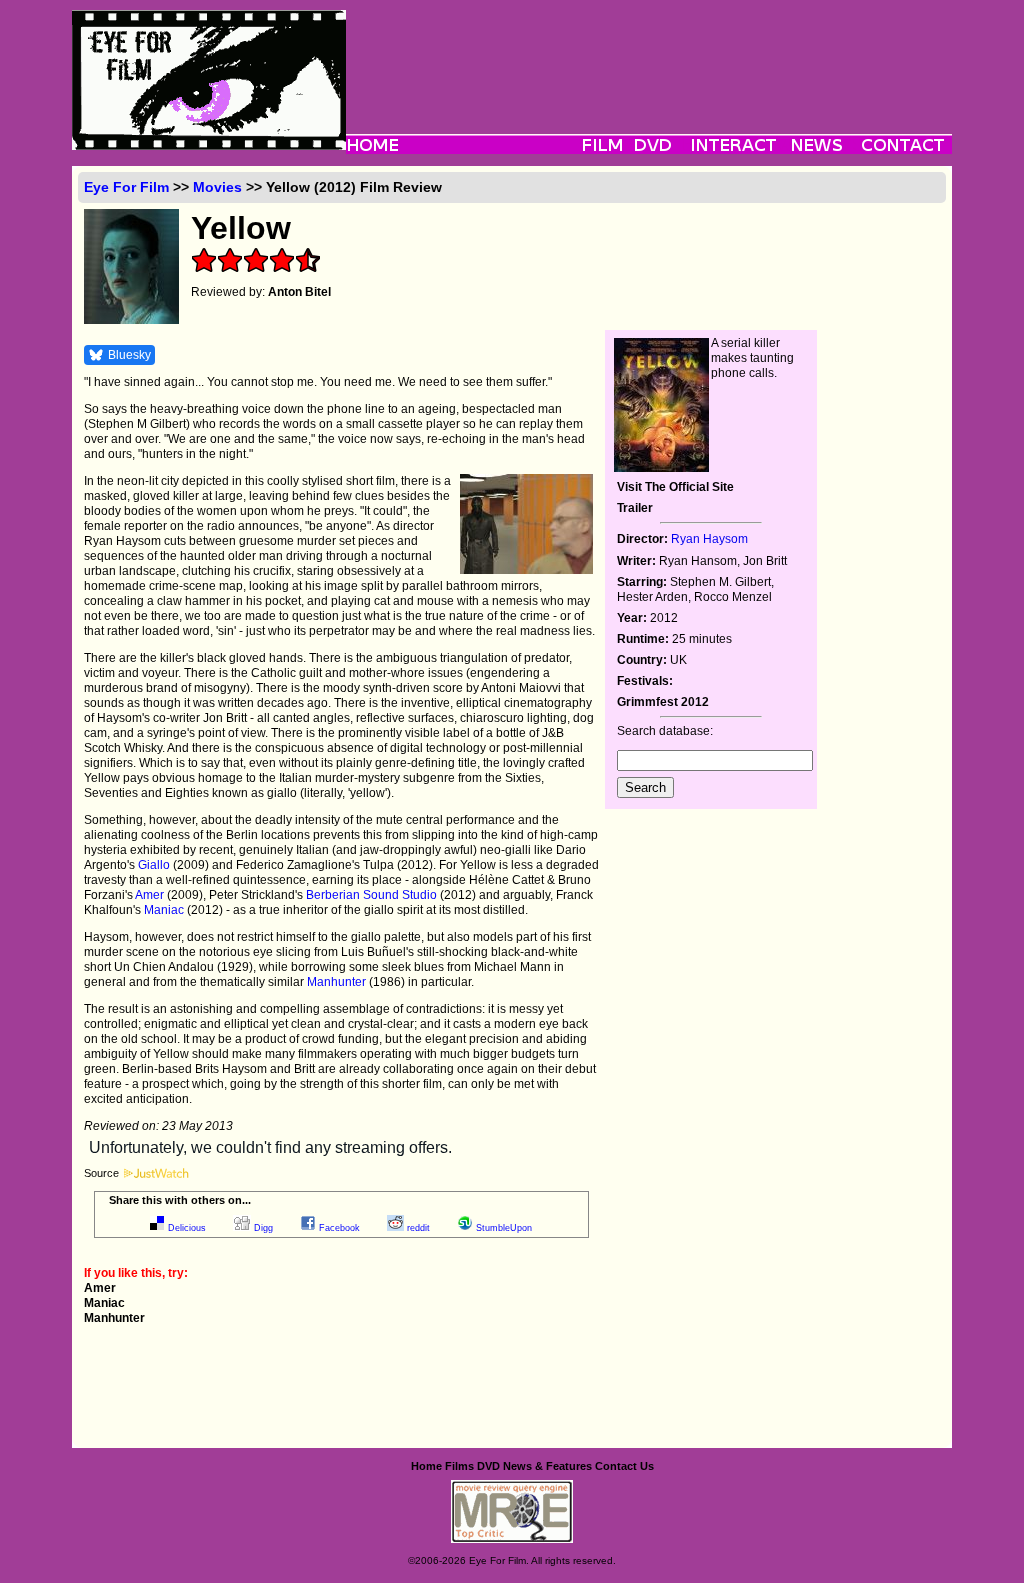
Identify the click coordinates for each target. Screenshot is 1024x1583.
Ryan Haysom (709, 539)
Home (426, 1466)
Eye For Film (126, 187)
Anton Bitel (299, 292)
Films (459, 1466)
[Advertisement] (649, 55)
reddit (418, 1228)
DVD (488, 1466)
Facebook (339, 1228)
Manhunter (336, 982)
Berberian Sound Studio (371, 895)
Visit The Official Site (675, 487)
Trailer (635, 508)
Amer (149, 895)
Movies (217, 187)
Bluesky (129, 355)
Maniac (164, 910)
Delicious (187, 1228)
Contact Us (624, 1466)
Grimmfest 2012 (663, 702)
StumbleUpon (504, 1228)
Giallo (154, 865)
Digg (263, 1228)
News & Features (547, 1466)
